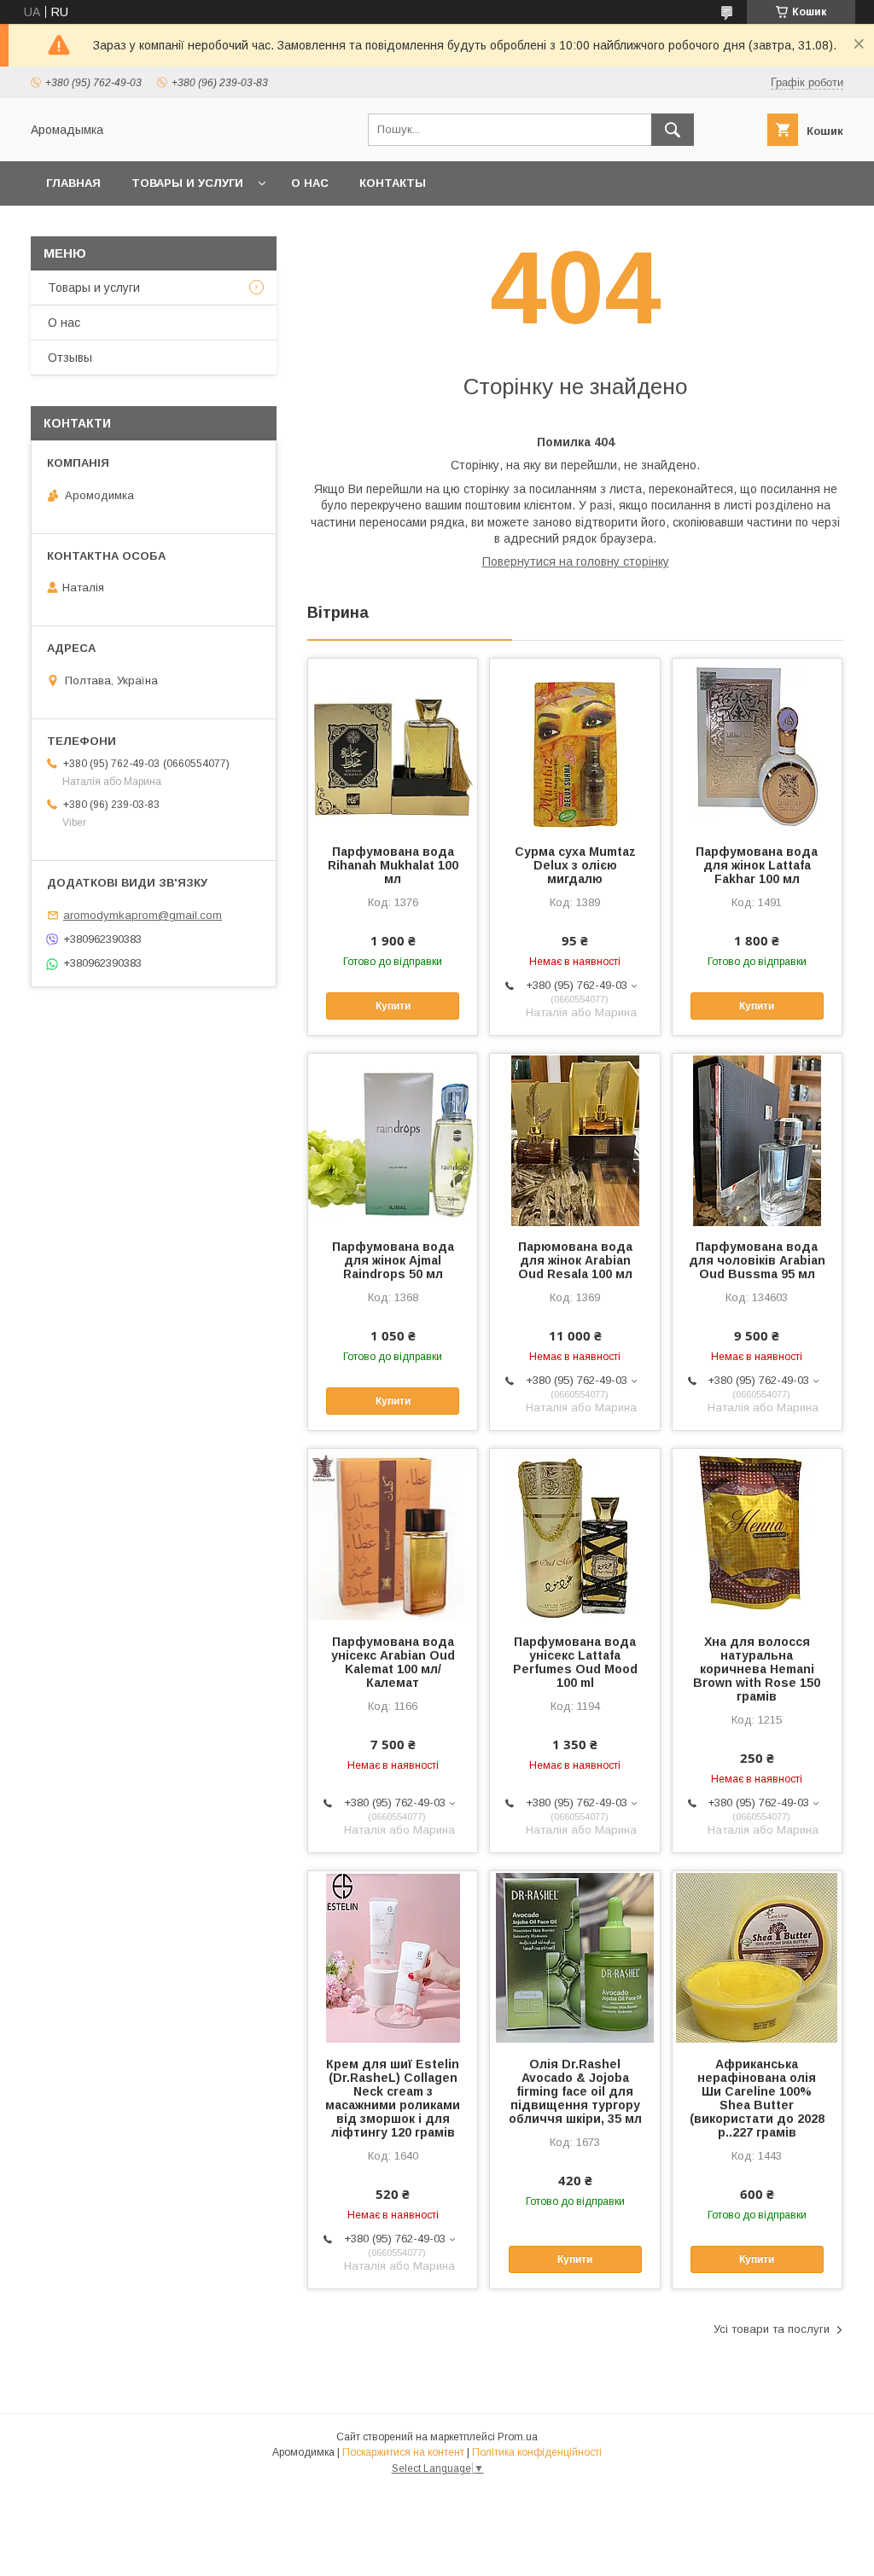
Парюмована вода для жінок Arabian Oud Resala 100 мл (575, 1260)
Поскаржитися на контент (403, 2452)
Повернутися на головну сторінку (576, 561)
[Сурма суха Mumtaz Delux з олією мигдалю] (574, 744)
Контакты (393, 183)
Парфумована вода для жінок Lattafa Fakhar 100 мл (757, 865)
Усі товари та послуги (772, 2329)
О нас (310, 183)
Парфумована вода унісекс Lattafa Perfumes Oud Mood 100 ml (575, 1662)
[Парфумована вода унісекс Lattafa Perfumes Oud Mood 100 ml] (574, 1534)
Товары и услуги (187, 183)
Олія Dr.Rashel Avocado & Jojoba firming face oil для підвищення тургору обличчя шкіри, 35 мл (575, 2091)
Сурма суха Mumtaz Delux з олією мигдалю (575, 865)
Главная (73, 183)
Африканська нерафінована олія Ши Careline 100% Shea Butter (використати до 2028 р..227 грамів (757, 2098)
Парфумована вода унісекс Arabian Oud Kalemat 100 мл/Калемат (393, 1662)
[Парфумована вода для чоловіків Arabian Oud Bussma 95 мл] (757, 1139)
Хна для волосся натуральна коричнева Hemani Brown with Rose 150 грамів (757, 1669)
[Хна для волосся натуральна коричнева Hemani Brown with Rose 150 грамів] (757, 1534)
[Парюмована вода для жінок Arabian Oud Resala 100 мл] (574, 1139)
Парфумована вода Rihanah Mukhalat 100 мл (393, 865)
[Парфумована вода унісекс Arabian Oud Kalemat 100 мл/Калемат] (393, 1534)
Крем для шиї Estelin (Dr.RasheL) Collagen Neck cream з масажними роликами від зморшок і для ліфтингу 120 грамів (393, 2098)
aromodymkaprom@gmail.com (143, 915)
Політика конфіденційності (537, 2452)
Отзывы (70, 358)
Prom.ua (518, 2437)
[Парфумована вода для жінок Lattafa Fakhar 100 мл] (757, 744)
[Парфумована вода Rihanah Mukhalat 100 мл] (393, 744)
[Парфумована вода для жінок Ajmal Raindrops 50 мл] (393, 1139)
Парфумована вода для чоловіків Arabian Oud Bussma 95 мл (757, 1260)
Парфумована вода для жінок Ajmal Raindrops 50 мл (393, 1260)
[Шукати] (673, 130)
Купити (393, 1006)
